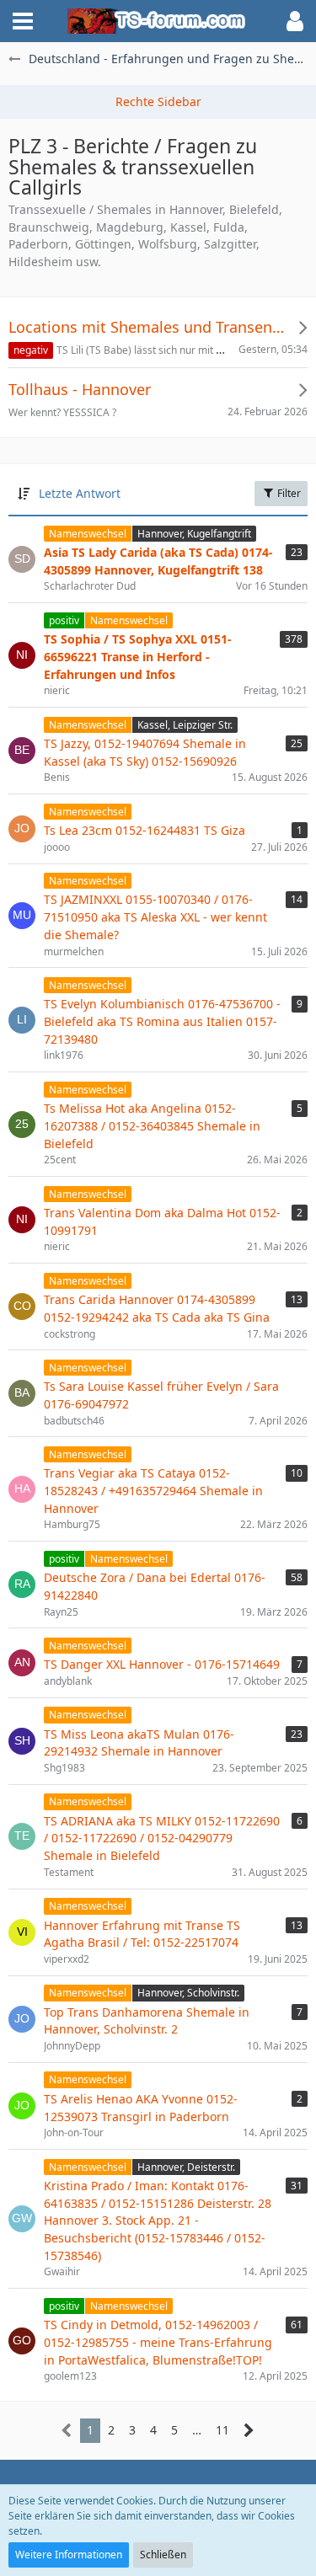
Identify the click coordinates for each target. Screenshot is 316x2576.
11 (222, 2430)
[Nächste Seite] (249, 2431)
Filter (288, 493)
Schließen (163, 2555)
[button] (23, 21)
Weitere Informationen (69, 2555)
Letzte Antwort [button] (80, 493)
